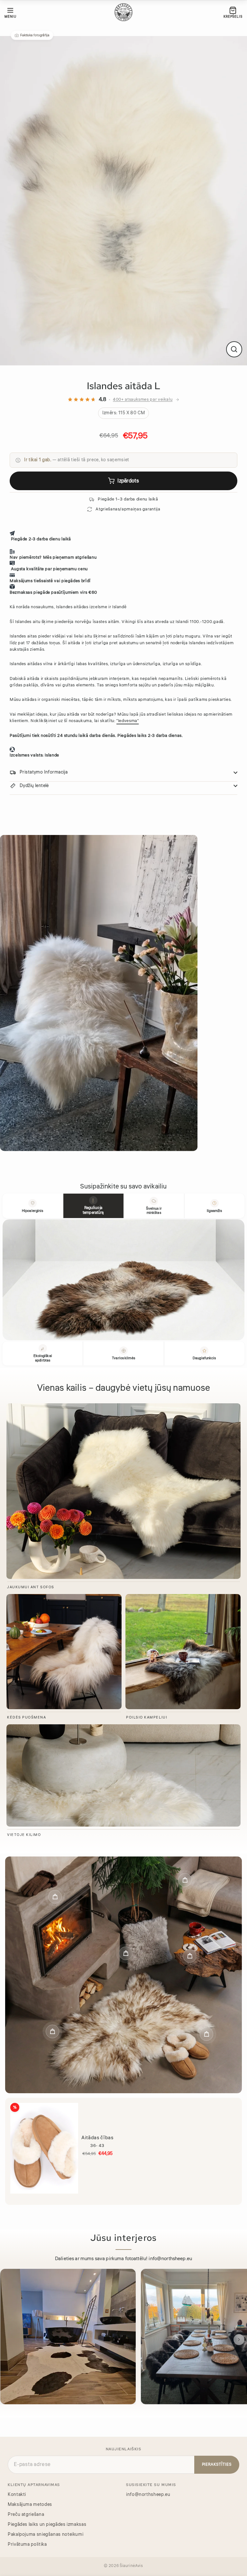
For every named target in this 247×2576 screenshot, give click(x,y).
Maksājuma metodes (30, 2504)
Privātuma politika (27, 2544)
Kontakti (17, 2494)
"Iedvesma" (128, 721)
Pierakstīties (217, 2464)
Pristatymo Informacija (44, 772)
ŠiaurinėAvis (131, 2565)
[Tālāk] (239, 2339)
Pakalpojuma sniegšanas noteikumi (46, 2534)
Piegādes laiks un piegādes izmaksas (47, 2524)
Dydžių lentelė (34, 786)
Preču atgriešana (26, 2514)
